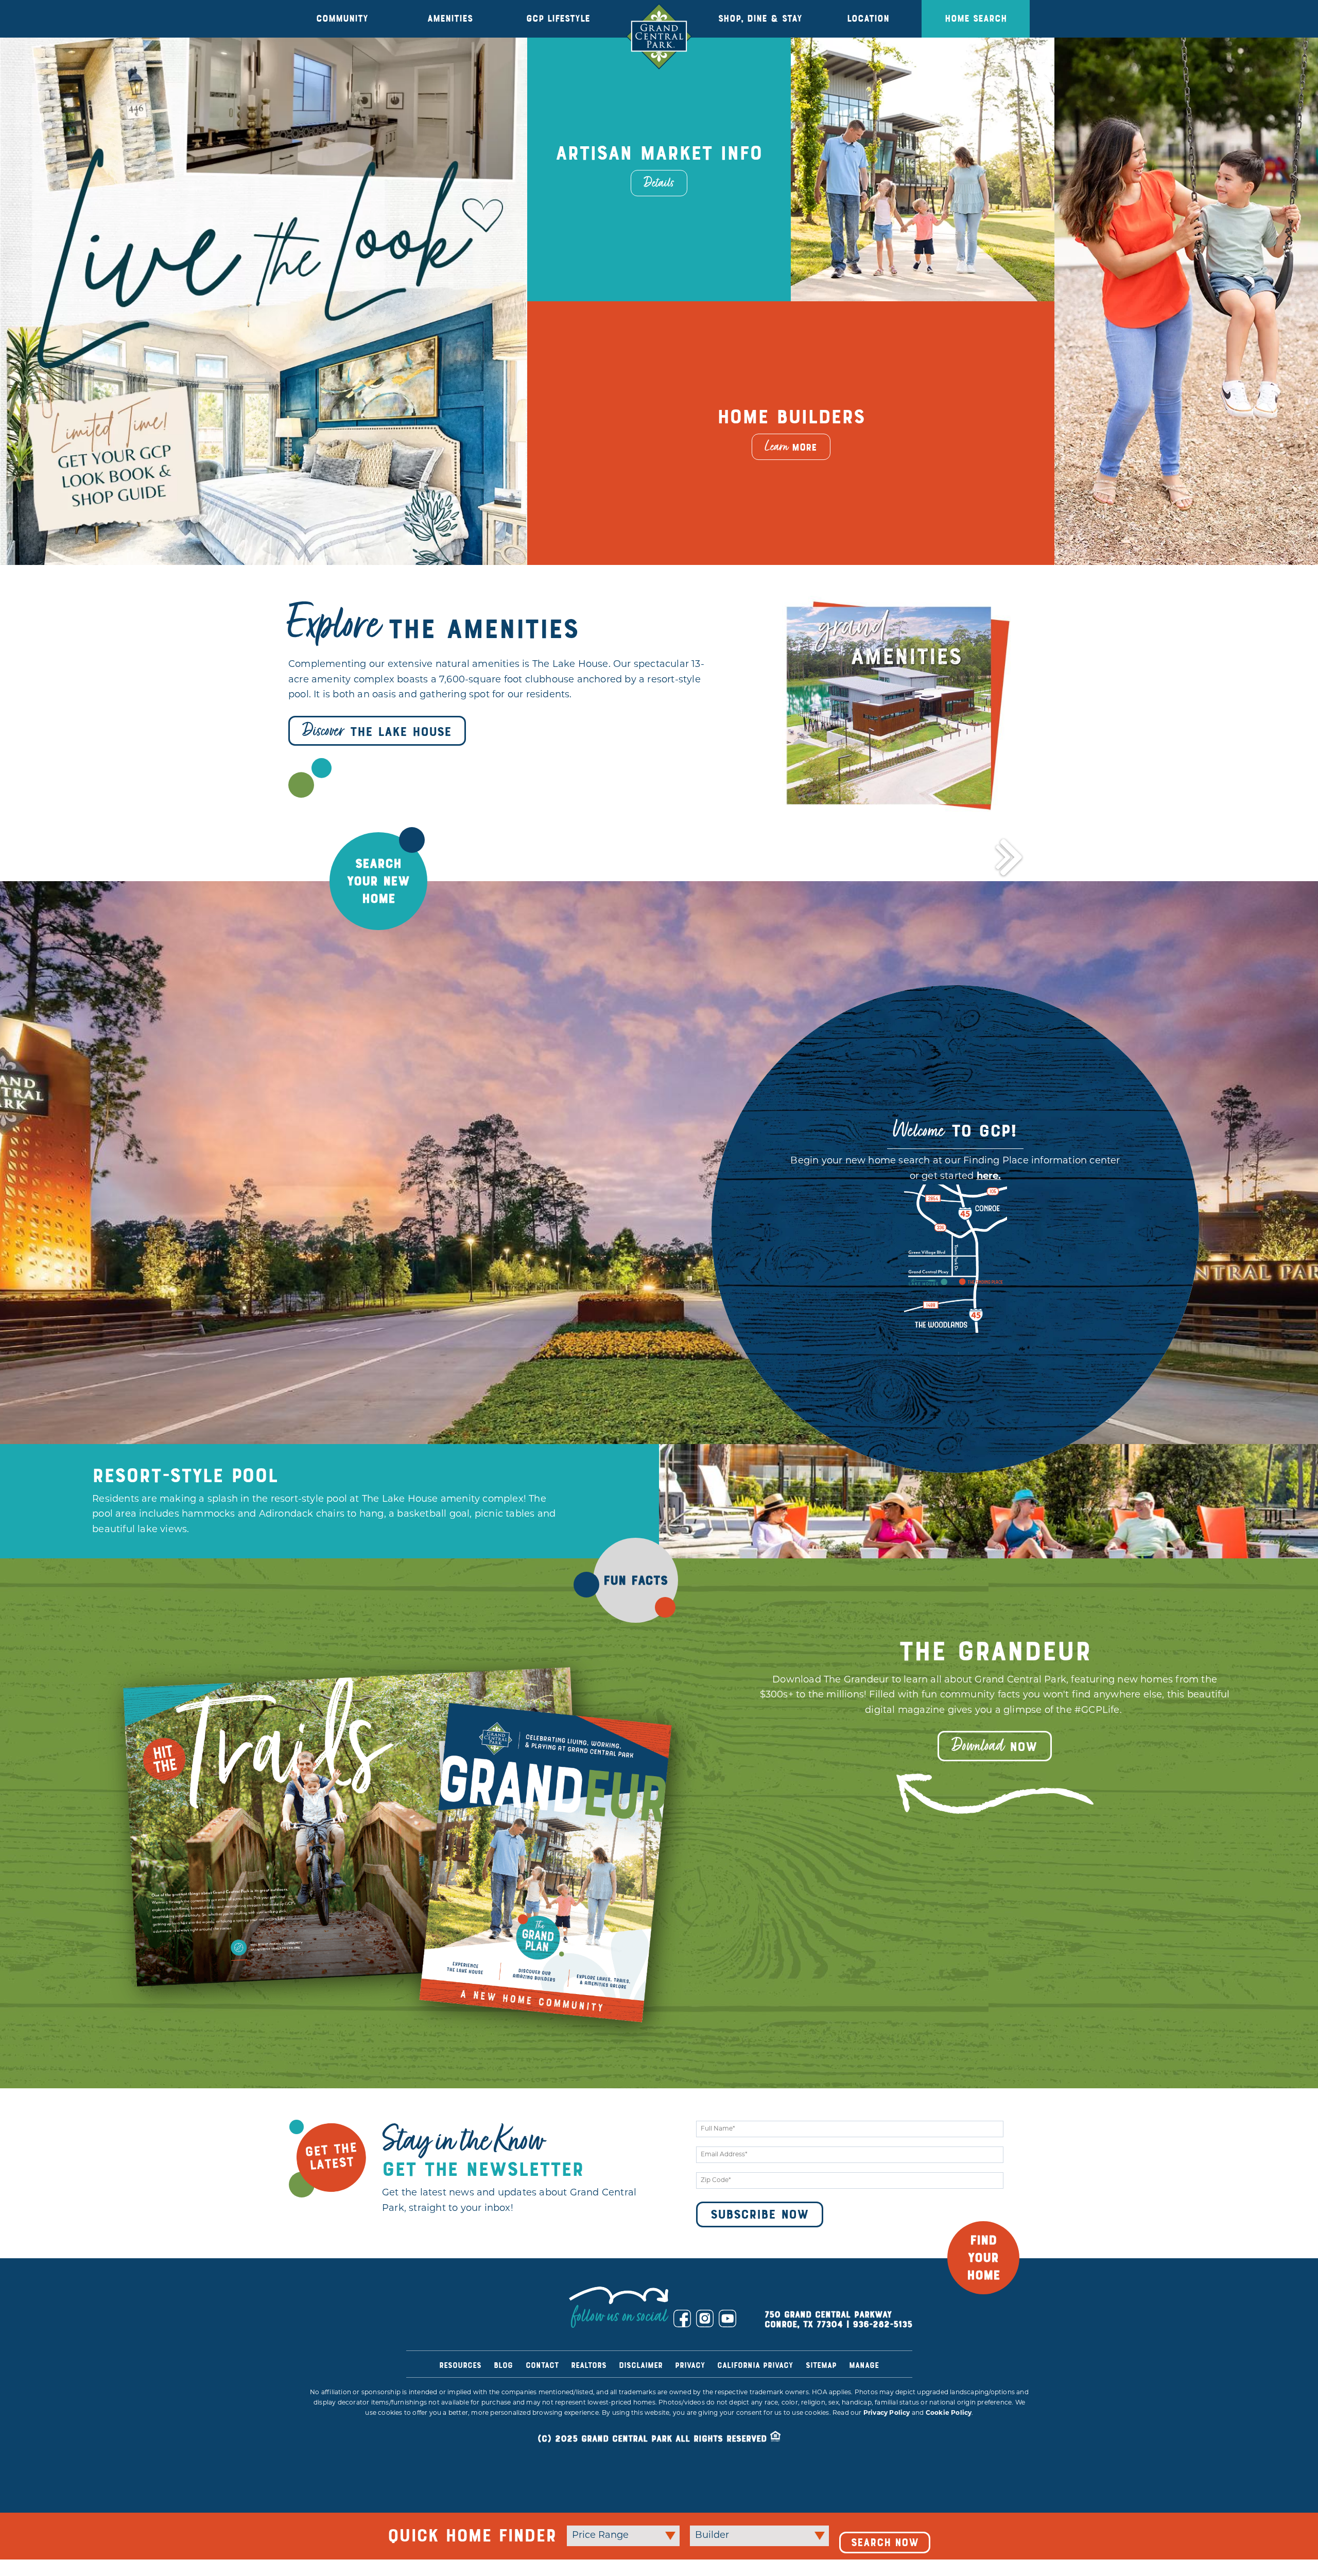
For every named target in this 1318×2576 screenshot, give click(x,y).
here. (989, 1216)
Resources (460, 2405)
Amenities (450, 19)
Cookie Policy (949, 2452)
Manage (864, 2405)
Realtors (589, 2405)
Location (868, 19)
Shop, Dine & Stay (760, 19)
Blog (503, 2405)
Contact (542, 2405)
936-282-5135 (882, 2364)
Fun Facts (636, 1620)
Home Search (976, 19)
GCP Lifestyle (558, 19)
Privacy (690, 2405)
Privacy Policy (887, 2452)
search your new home (378, 921)
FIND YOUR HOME (984, 2297)
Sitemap (821, 2405)
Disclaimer (641, 2405)
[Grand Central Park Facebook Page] (682, 2358)
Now (995, 1785)
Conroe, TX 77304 (804, 2364)
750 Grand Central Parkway (828, 2354)
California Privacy (755, 2405)
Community (342, 19)
